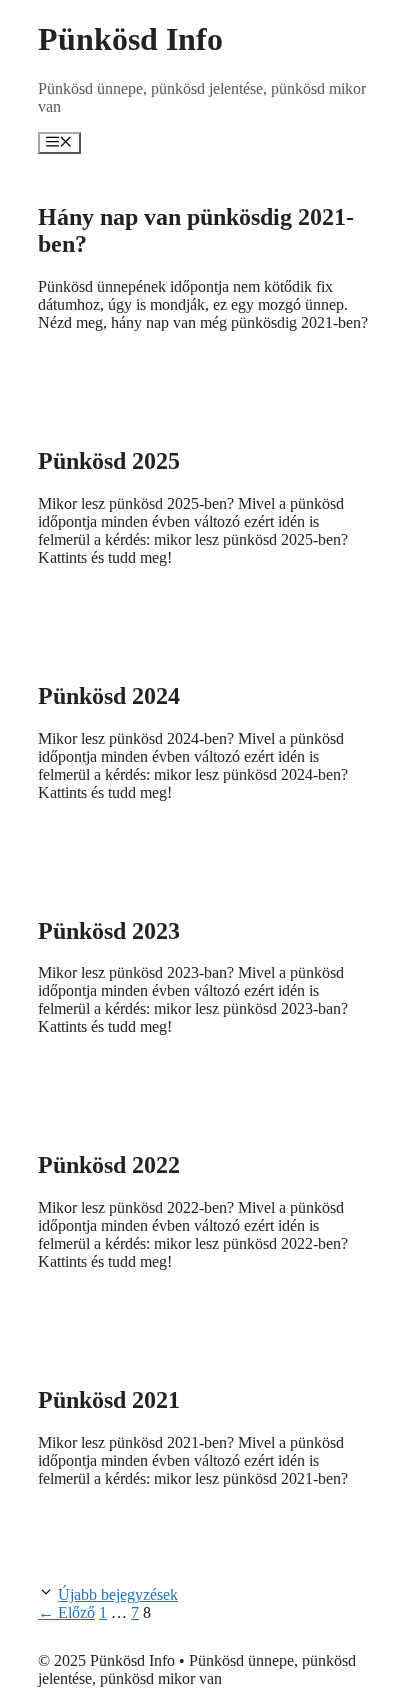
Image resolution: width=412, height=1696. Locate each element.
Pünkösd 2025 (109, 461)
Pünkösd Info (130, 39)
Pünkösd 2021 (109, 1400)
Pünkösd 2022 (109, 1165)
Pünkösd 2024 (109, 696)
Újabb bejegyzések (118, 1594)
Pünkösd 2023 (109, 931)
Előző (66, 1612)
